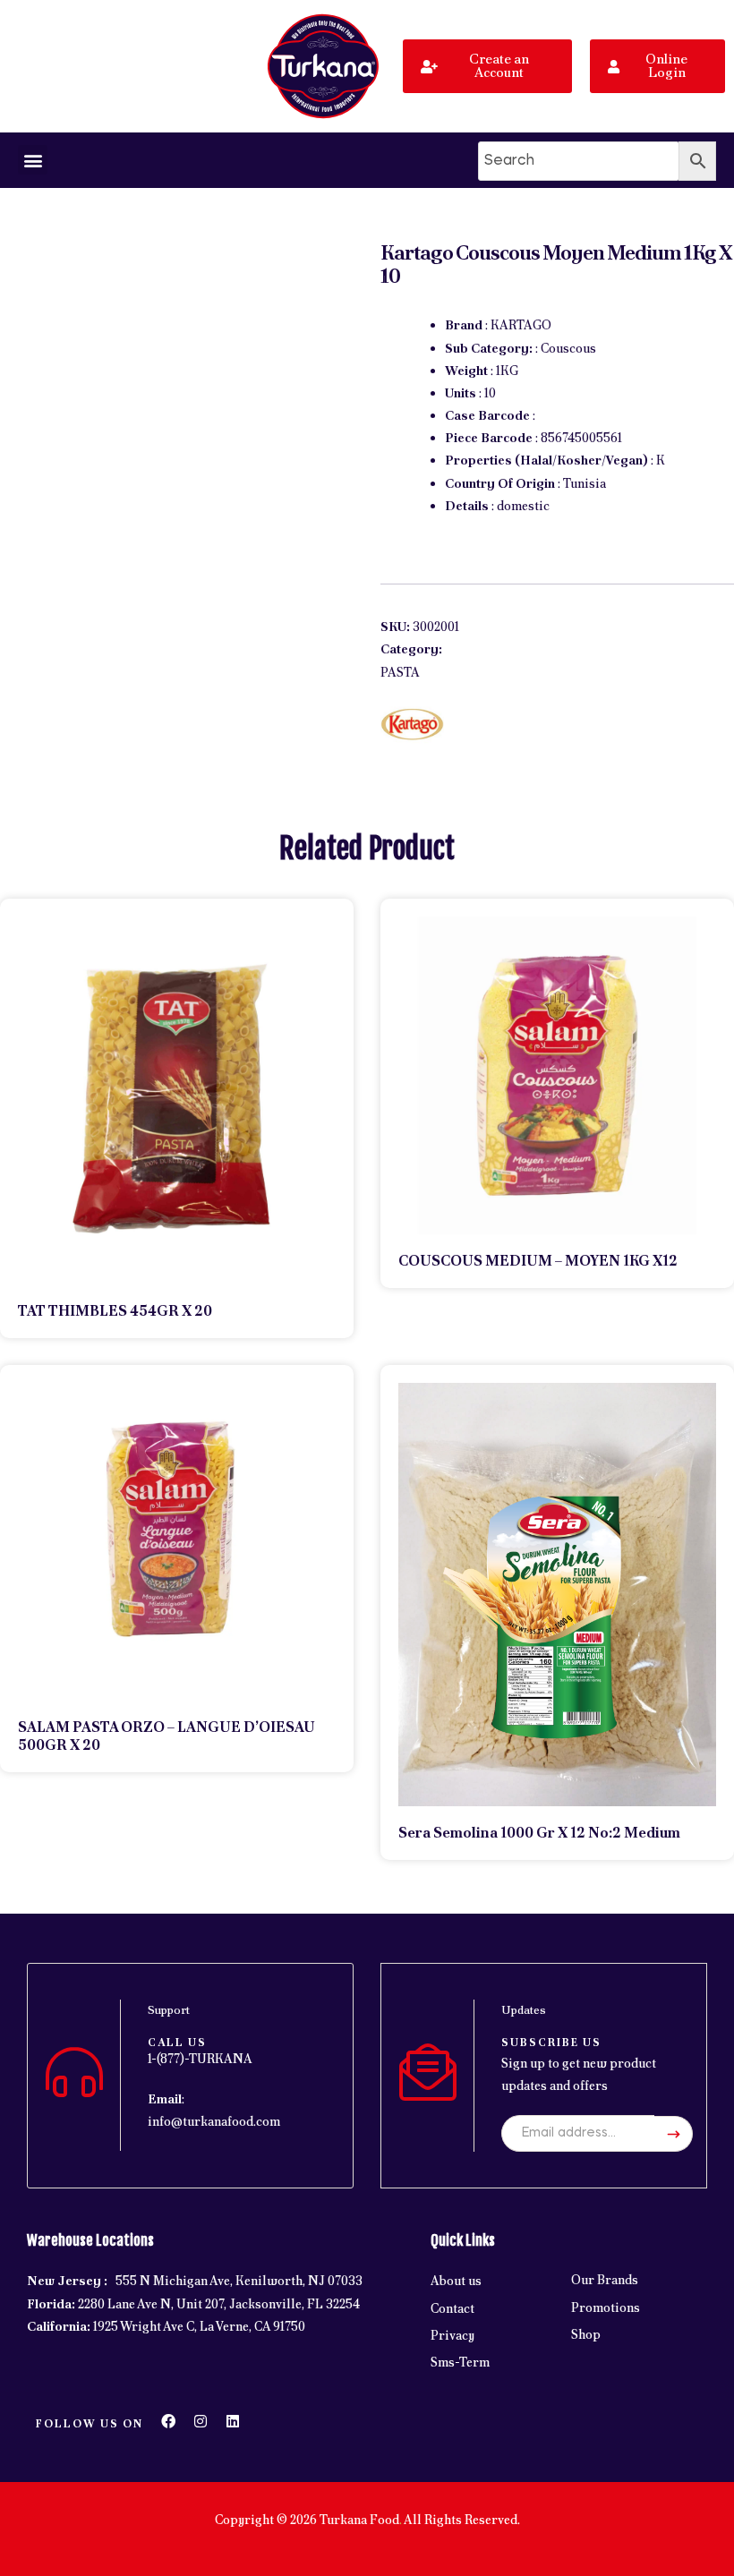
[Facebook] (168, 2421)
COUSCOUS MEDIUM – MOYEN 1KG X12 (538, 1261)
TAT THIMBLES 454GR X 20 (115, 1311)
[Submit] (674, 2134)
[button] (33, 160)
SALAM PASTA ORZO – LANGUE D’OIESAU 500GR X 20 (166, 1736)
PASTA (400, 672)
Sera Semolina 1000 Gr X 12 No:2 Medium (539, 1833)
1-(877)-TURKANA (200, 2059)
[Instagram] (201, 2421)
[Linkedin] (233, 2421)
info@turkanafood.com (214, 2121)
